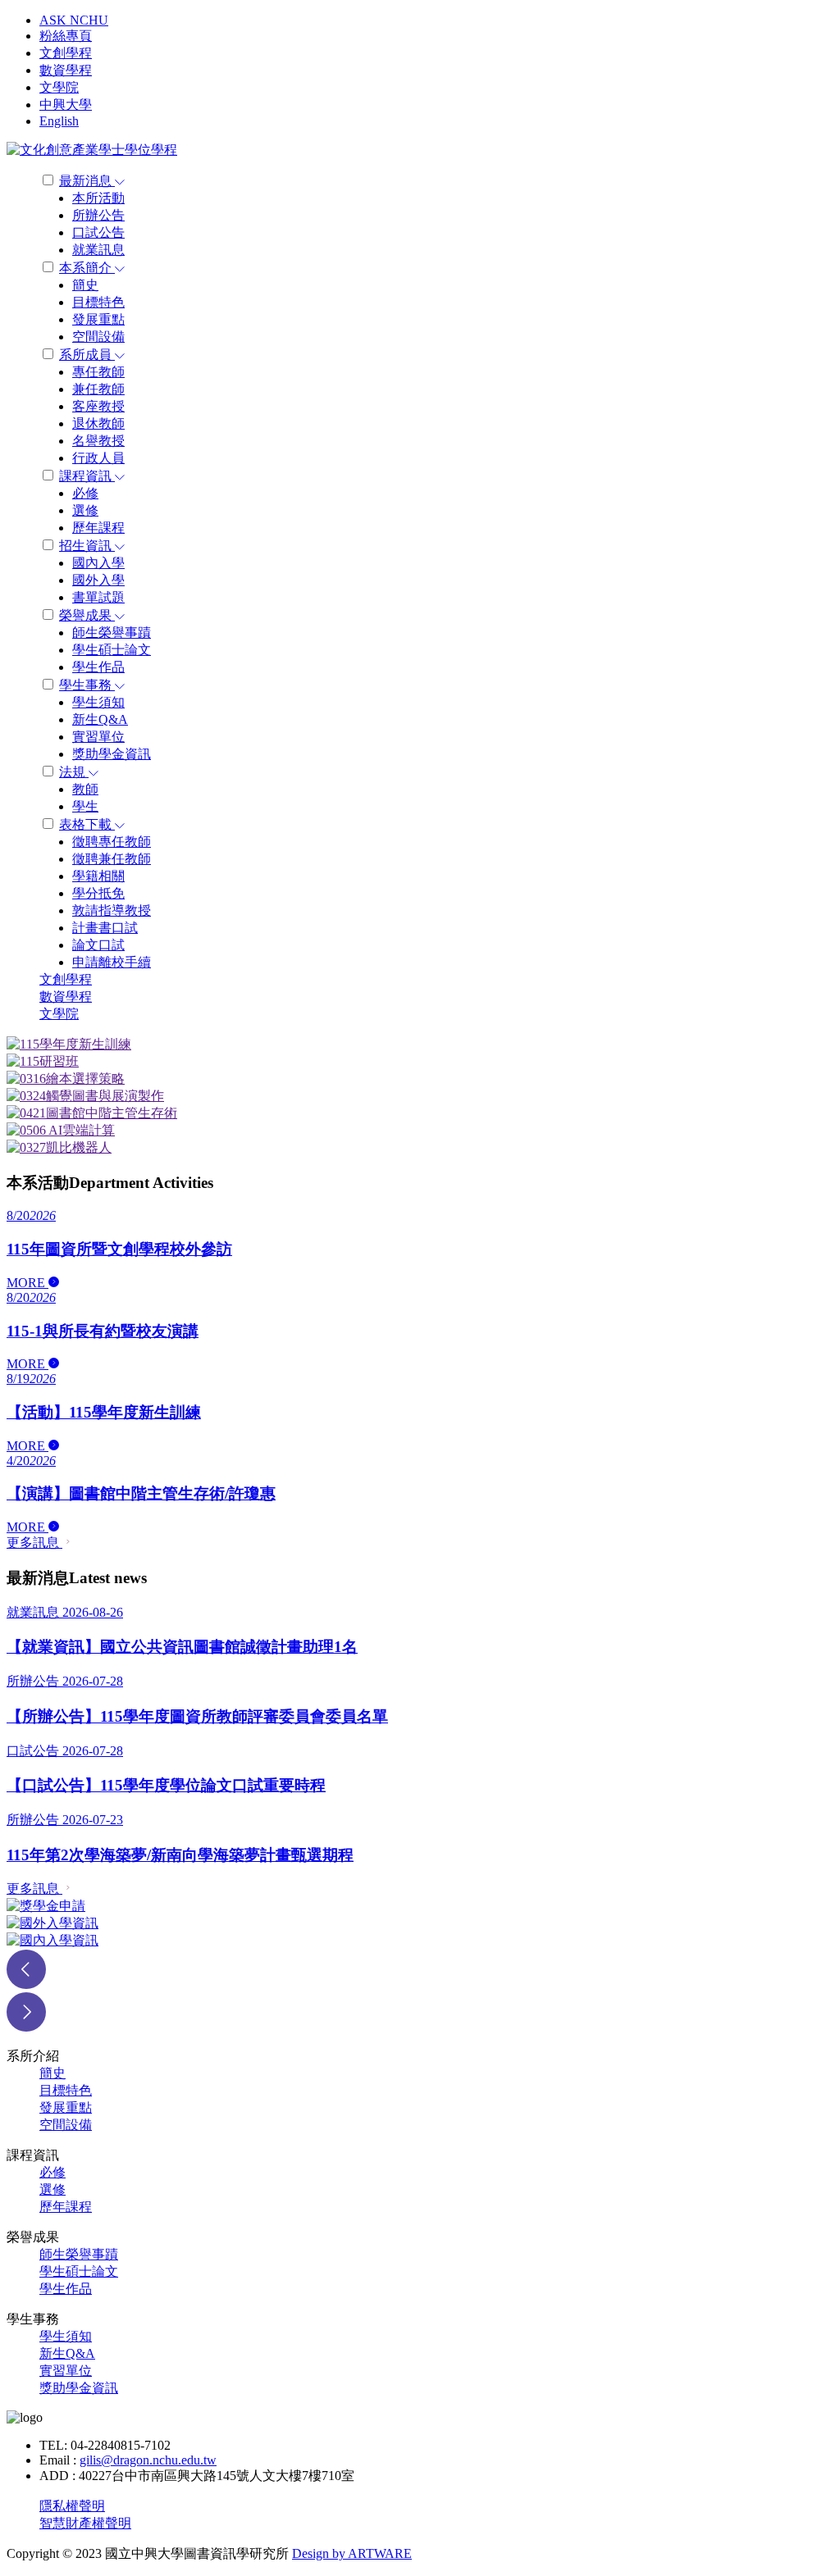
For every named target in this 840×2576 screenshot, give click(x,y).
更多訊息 (34, 1543)
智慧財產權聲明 (85, 2523)
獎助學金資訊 (112, 754)
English (59, 121)
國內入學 (98, 563)
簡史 (85, 285)
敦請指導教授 (112, 910)
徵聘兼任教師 (112, 859)
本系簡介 (87, 268)
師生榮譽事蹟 (112, 633)
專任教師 (98, 372)
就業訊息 (98, 250)
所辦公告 (98, 215)
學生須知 (98, 702)
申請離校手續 (112, 962)
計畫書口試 (105, 928)
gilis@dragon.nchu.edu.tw (148, 2460)
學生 (85, 806)
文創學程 (66, 53)
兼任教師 (98, 389)
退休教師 (98, 423)
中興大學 (66, 105)
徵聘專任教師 (112, 842)
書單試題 (98, 597)
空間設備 (98, 337)
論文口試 (98, 945)
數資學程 (66, 70)
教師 (85, 789)
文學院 (59, 87)
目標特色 (98, 302)
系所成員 (87, 355)
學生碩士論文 (112, 650)
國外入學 (98, 580)
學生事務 (87, 685)
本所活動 (98, 198)
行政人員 (98, 458)
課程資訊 (87, 476)
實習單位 (98, 737)
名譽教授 (98, 441)
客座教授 (98, 406)
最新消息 (87, 181)
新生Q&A (100, 719)
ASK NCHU (74, 20)
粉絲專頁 (66, 36)
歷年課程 (98, 528)
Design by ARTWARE (352, 2553)
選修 (85, 510)
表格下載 (87, 824)
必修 (85, 493)
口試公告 (98, 232)
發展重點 (98, 319)
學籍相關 (98, 876)
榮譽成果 (87, 615)
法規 (74, 772)
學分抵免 (98, 893)
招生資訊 (87, 546)
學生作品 (98, 667)
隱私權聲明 (72, 2506)
